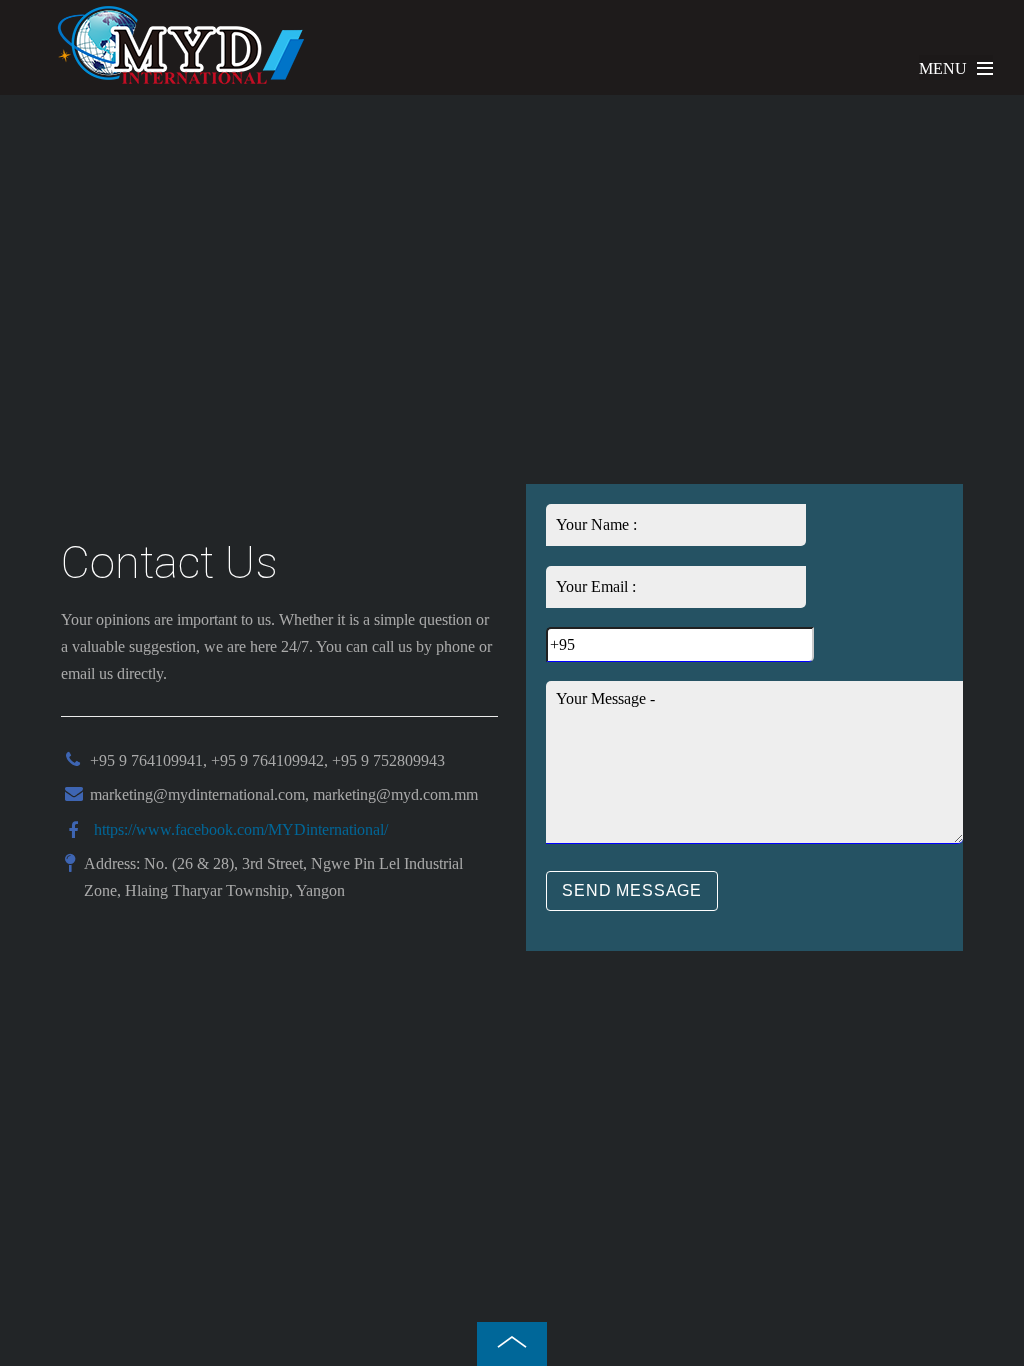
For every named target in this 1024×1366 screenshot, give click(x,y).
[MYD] (181, 79)
